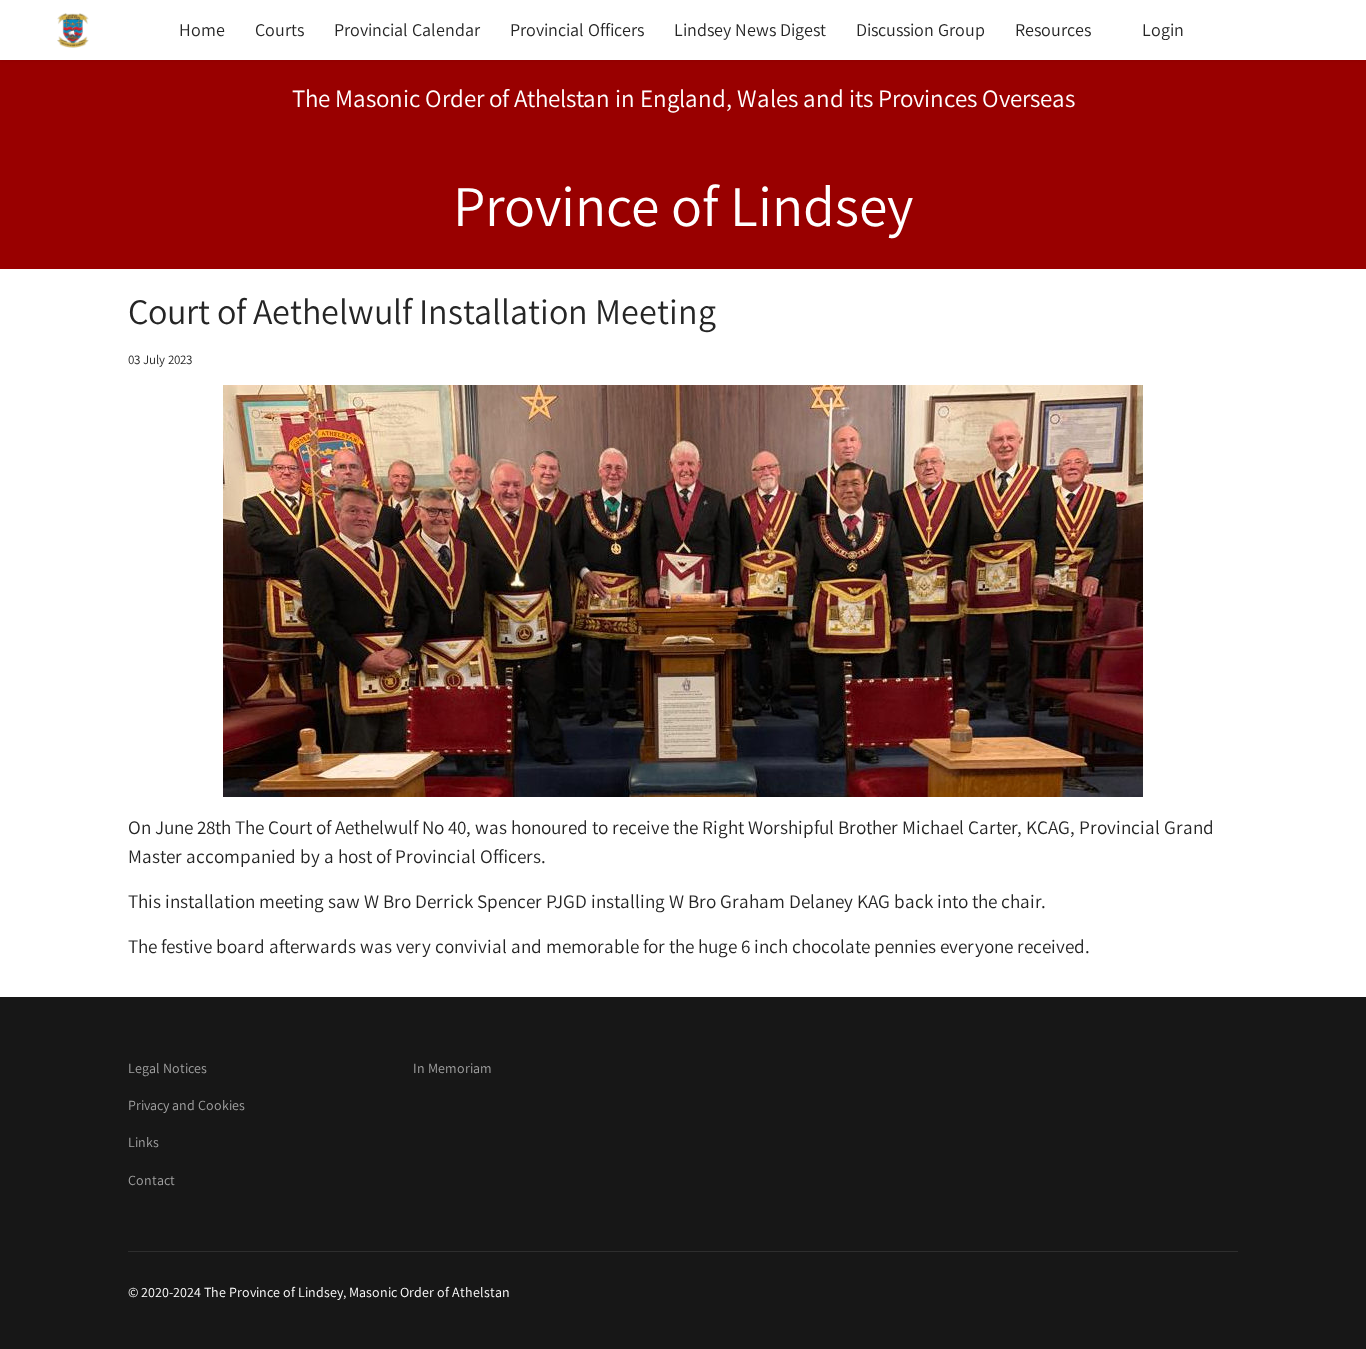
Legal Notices (167, 1068)
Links (143, 1142)
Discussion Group (920, 29)
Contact (151, 1180)
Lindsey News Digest (750, 29)
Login (1163, 29)
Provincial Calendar (407, 29)
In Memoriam (452, 1068)
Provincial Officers (577, 29)
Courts (279, 29)
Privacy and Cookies (186, 1105)
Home (202, 29)
